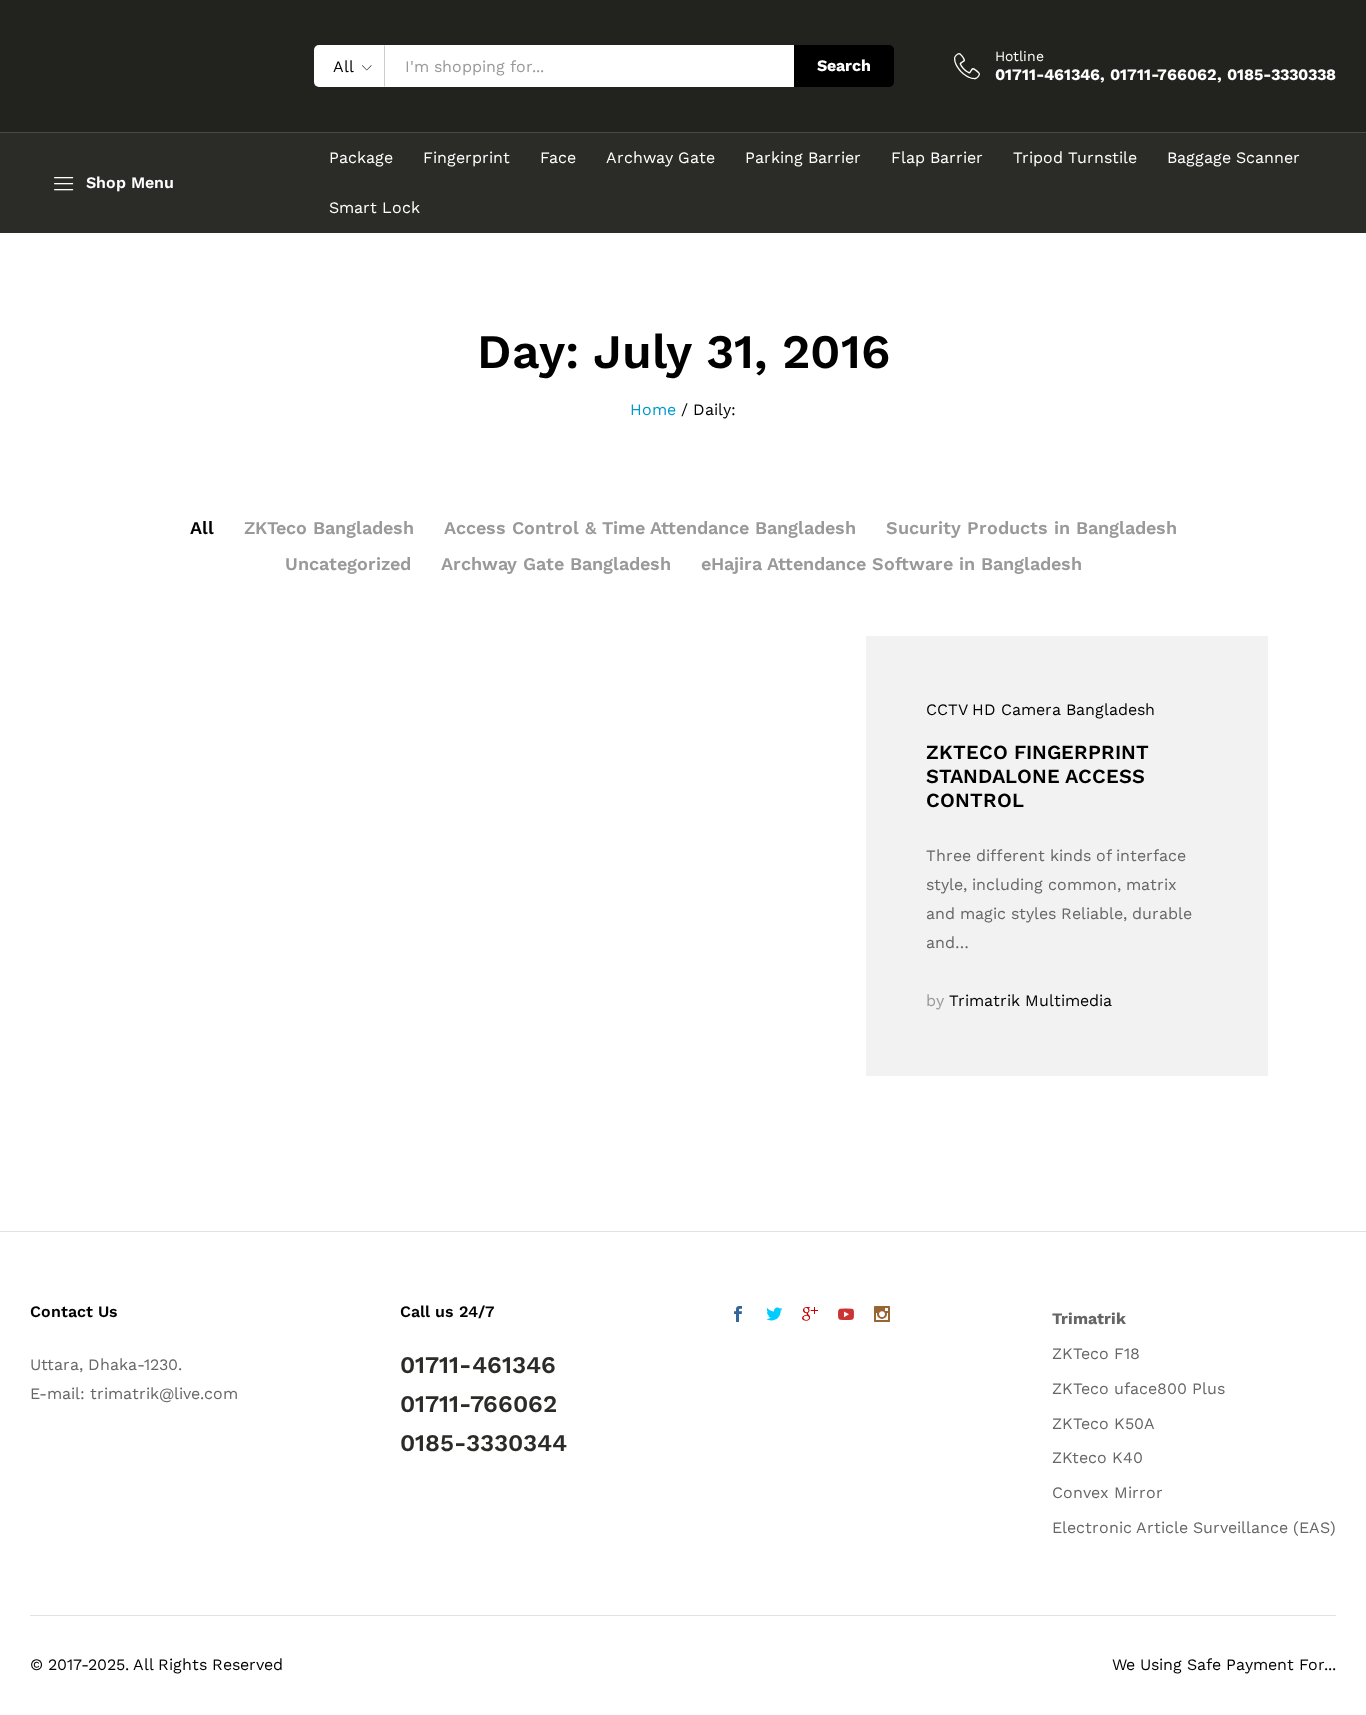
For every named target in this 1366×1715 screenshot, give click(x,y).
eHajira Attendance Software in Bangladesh (891, 563)
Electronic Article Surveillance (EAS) (1194, 1527)
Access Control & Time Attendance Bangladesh (650, 527)
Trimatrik (1089, 1318)
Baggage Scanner (1233, 158)
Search (844, 65)
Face (558, 158)
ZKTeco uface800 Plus (1138, 1388)
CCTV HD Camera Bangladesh (1040, 709)
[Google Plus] (810, 1316)
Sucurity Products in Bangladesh (1031, 527)
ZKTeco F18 (1096, 1353)
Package (361, 158)
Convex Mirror (1107, 1492)
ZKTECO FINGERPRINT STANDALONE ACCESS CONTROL (1037, 776)
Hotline (1019, 56)
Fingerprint (466, 158)
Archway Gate (660, 158)
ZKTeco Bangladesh (329, 527)
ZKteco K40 (1097, 1457)
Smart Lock (374, 208)
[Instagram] (882, 1316)
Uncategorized (348, 563)
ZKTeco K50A (1103, 1423)
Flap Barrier (937, 158)
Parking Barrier (803, 158)
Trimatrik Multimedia (1030, 1000)
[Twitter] (774, 1316)
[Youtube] (846, 1316)
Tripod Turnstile (1075, 158)
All (202, 527)
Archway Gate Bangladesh (556, 563)
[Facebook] (738, 1316)
